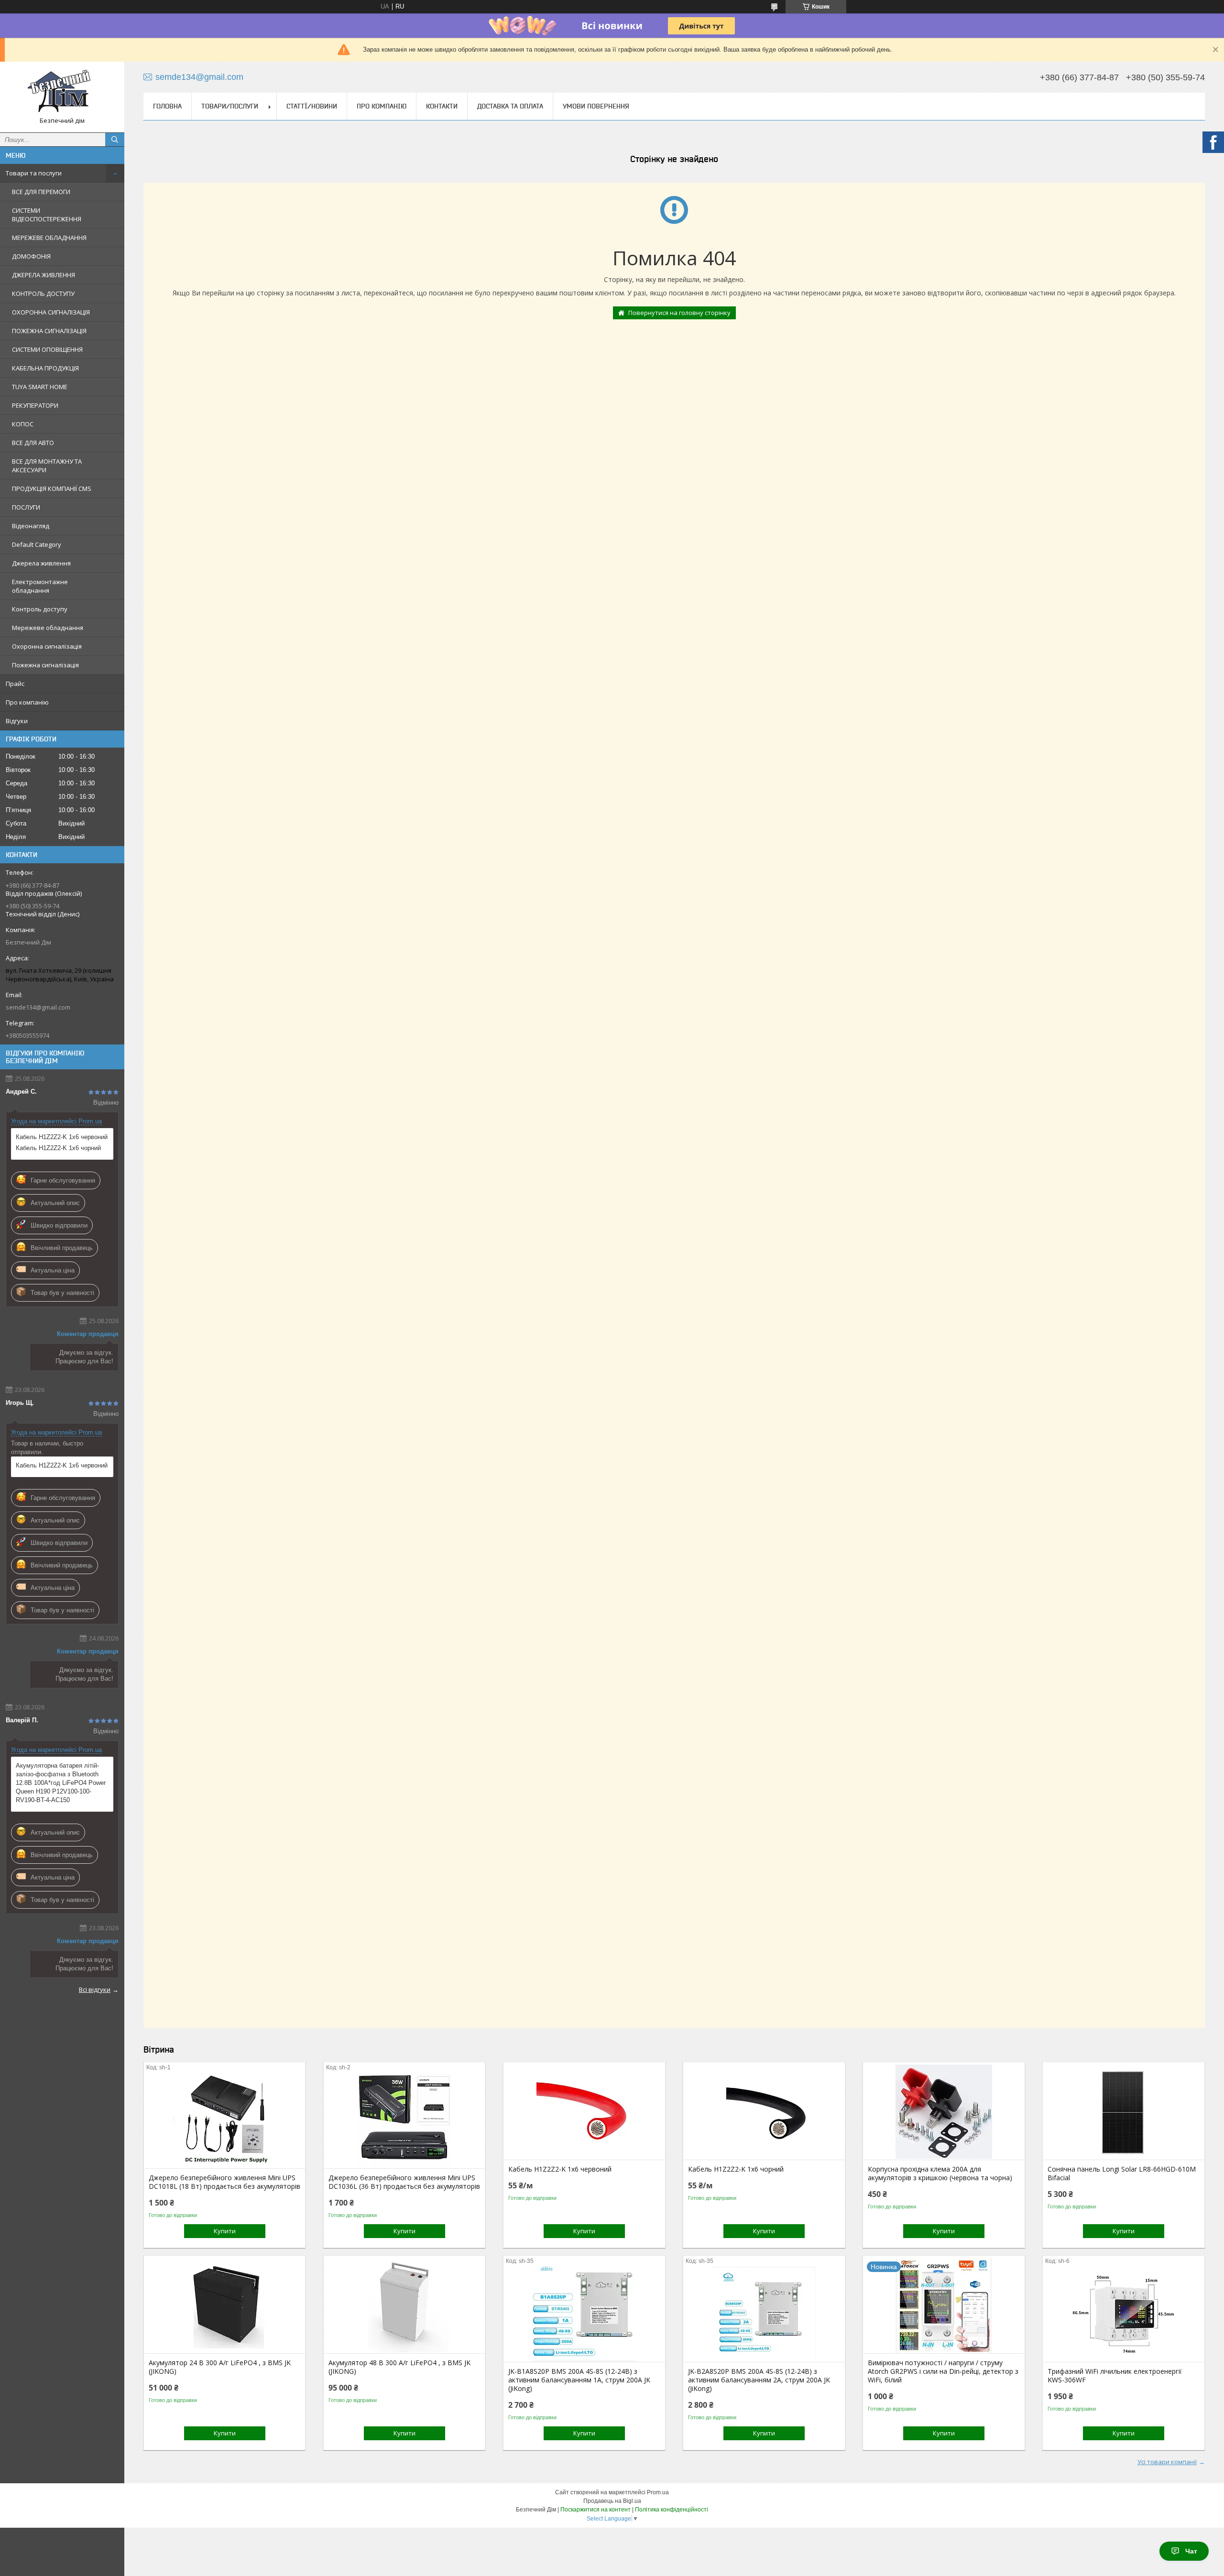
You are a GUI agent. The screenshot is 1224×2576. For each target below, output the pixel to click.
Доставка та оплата (510, 106)
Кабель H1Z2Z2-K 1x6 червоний (62, 1137)
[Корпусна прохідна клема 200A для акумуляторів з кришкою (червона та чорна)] (944, 2112)
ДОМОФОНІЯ (31, 256)
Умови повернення (596, 106)
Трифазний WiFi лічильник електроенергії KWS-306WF (1115, 2376)
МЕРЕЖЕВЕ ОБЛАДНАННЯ (49, 238)
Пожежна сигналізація (45, 665)
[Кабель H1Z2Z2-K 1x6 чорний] (764, 2112)
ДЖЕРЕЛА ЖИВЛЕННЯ (44, 275)
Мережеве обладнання (48, 628)
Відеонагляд (31, 526)
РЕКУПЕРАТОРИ (35, 405)
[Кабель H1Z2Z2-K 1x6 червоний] (584, 2112)
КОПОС (23, 424)
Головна (167, 106)
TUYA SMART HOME (40, 387)
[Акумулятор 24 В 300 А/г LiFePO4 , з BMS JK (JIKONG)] (224, 2305)
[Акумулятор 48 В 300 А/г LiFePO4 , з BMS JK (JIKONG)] (404, 2305)
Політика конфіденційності (672, 2510)
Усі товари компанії (1167, 2462)
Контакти (442, 106)
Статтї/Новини (312, 106)
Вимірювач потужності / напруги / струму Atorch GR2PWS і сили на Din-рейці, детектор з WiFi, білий (943, 2371)
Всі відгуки (95, 1989)
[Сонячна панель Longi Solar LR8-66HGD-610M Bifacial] (1123, 2112)
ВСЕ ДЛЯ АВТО (33, 443)
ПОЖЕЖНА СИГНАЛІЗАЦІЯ (49, 331)
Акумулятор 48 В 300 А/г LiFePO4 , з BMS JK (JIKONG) (399, 2367)
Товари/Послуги (230, 106)
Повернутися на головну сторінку (679, 313)
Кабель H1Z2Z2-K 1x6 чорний (58, 1148)
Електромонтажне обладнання (40, 586)
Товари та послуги (34, 173)
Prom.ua (658, 2492)
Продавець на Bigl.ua (612, 2501)
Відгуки (17, 721)
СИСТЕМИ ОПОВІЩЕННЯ (47, 349)
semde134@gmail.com (38, 1007)
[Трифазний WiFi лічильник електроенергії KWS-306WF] (1123, 2314)
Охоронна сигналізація (47, 646)
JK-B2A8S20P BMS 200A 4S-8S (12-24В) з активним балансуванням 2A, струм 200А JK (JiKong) (759, 2380)
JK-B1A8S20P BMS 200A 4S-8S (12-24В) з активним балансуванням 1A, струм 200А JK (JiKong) (579, 2380)
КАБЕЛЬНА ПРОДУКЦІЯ (45, 368)
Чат (1191, 2551)
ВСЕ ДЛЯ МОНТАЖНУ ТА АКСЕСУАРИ (47, 466)
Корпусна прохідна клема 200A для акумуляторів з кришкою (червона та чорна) (940, 2174)
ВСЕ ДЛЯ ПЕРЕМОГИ (41, 192)
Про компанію (27, 702)
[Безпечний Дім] (62, 93)
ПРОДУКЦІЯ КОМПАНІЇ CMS (52, 489)
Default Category (37, 544)
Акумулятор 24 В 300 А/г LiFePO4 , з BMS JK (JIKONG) (220, 2367)
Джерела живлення (41, 563)
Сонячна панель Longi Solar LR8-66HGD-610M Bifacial (1122, 2174)
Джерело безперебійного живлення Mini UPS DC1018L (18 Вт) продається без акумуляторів (224, 2182)
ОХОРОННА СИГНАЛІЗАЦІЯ (51, 312)
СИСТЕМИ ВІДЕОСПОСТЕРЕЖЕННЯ (47, 215)
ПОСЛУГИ (26, 507)
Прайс (15, 684)
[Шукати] (115, 140)
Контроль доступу (40, 609)
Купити (225, 2231)
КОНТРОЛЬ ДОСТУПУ (43, 293)
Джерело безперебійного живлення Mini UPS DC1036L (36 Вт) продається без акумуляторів (404, 2182)
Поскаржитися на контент (596, 2510)
